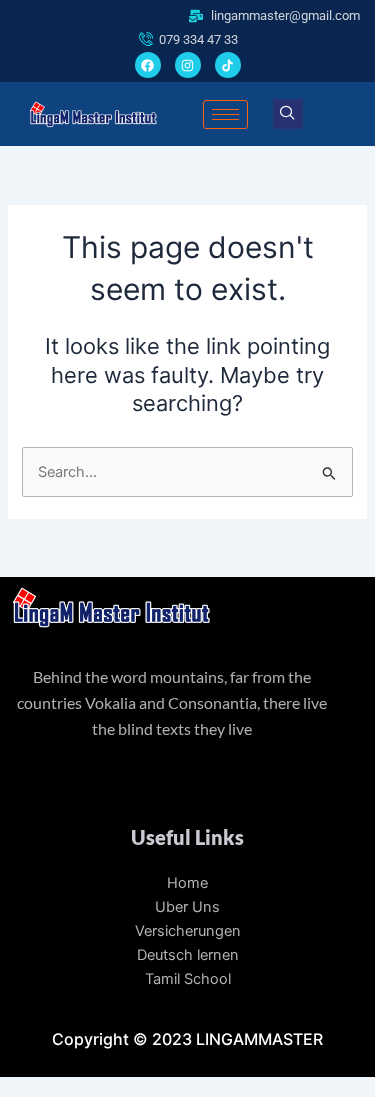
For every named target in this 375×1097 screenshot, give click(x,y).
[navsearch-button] (288, 114)
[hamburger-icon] (225, 114)
